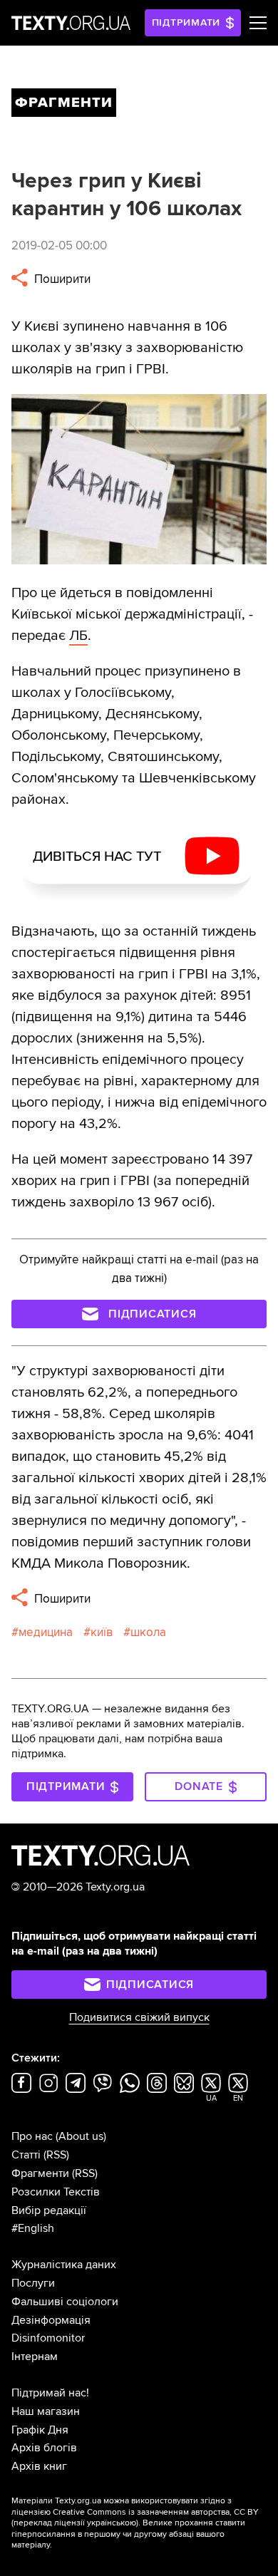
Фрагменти (40, 2173)
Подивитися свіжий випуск (139, 2017)
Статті (26, 2155)
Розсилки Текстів (56, 2192)
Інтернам (35, 2357)
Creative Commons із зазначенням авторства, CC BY (156, 2512)
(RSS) (56, 2155)
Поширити (61, 279)
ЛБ (78, 636)
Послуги (33, 2283)
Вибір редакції (49, 2210)
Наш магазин (46, 2411)
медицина (46, 1632)
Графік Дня (40, 2430)
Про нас (32, 2136)
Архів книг (39, 2466)
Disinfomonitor (48, 2338)
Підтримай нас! (50, 2393)
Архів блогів (44, 2448)
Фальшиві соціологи (65, 2302)
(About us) (81, 2136)
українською (112, 2523)
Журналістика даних (64, 2265)
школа (148, 1632)
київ (102, 1632)
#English (33, 2228)
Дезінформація (51, 2320)
